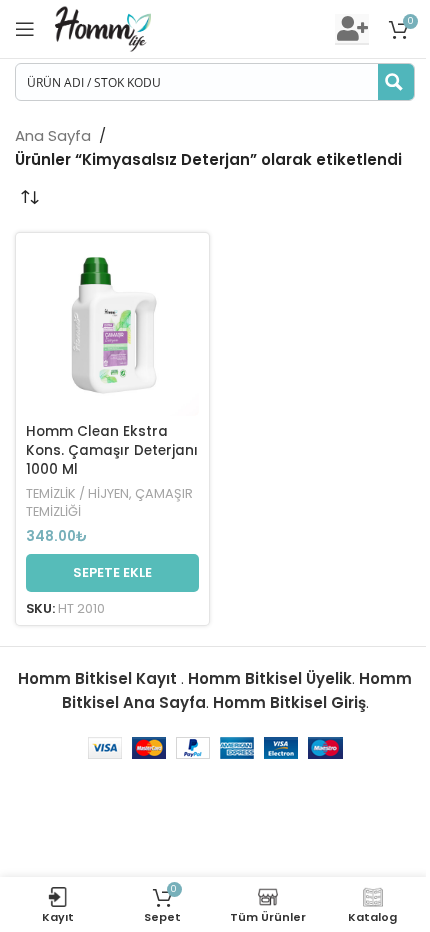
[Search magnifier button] (396, 82)
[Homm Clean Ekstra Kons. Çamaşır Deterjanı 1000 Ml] (112, 329)
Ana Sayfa (53, 135)
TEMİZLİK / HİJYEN (77, 493)
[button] (112, 573)
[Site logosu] (103, 27)
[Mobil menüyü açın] (25, 29)
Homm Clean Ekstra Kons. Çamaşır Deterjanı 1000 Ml (112, 450)
